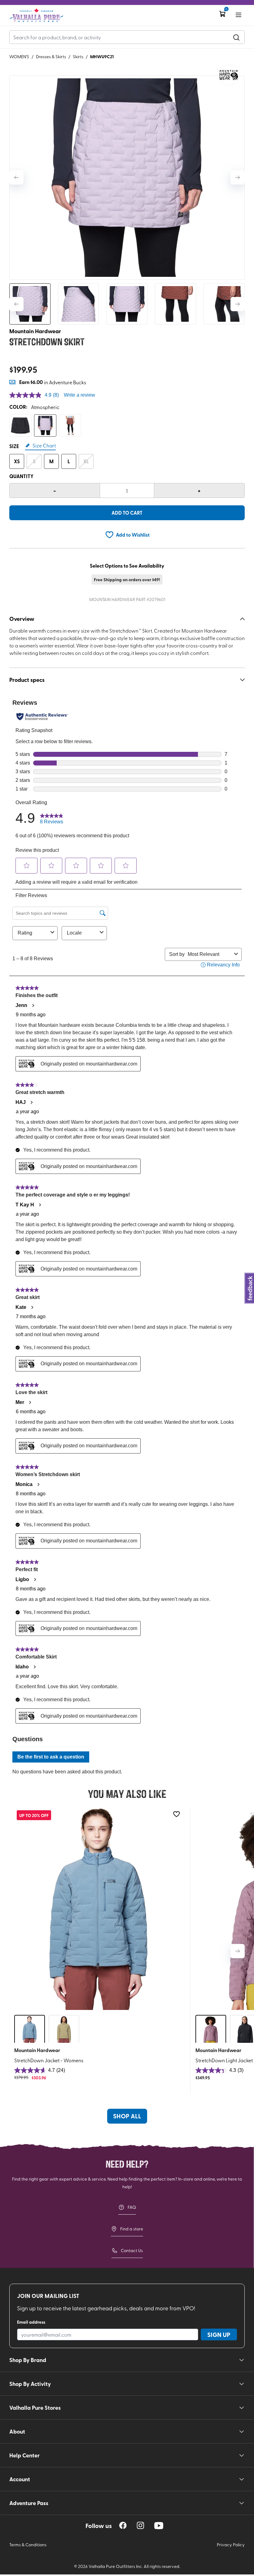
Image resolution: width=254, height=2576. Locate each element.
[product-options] (20, 425)
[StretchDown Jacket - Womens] (99, 1909)
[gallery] (127, 178)
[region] (123, 2525)
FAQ (132, 2207)
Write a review (79, 395)
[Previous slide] (16, 177)
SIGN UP (219, 2334)
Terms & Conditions (28, 2545)
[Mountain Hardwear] (229, 75)
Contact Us (132, 2250)
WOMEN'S (19, 57)
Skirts (78, 57)
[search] (236, 37)
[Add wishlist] (176, 1814)
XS (17, 461)
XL (86, 461)
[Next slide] (238, 177)
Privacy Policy (231, 2545)
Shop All (127, 2116)
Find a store (132, 2229)
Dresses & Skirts (51, 57)
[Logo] (36, 15)
